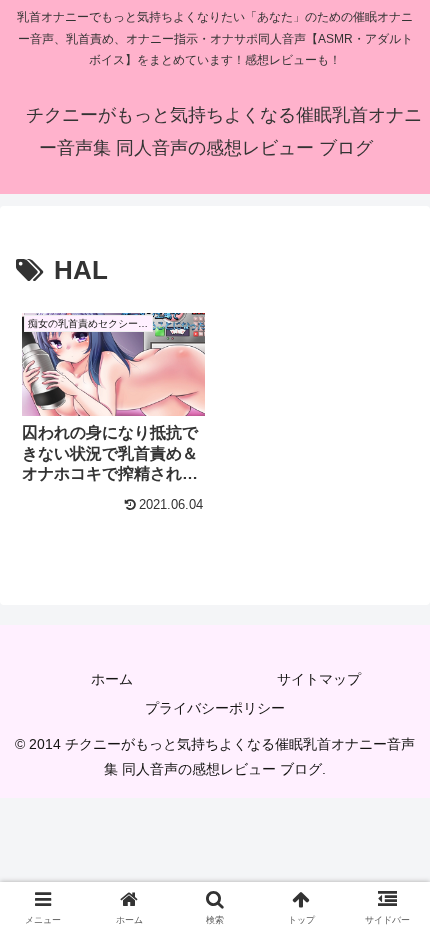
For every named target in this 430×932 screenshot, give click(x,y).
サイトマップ (319, 679)
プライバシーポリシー (215, 708)
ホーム (112, 679)
